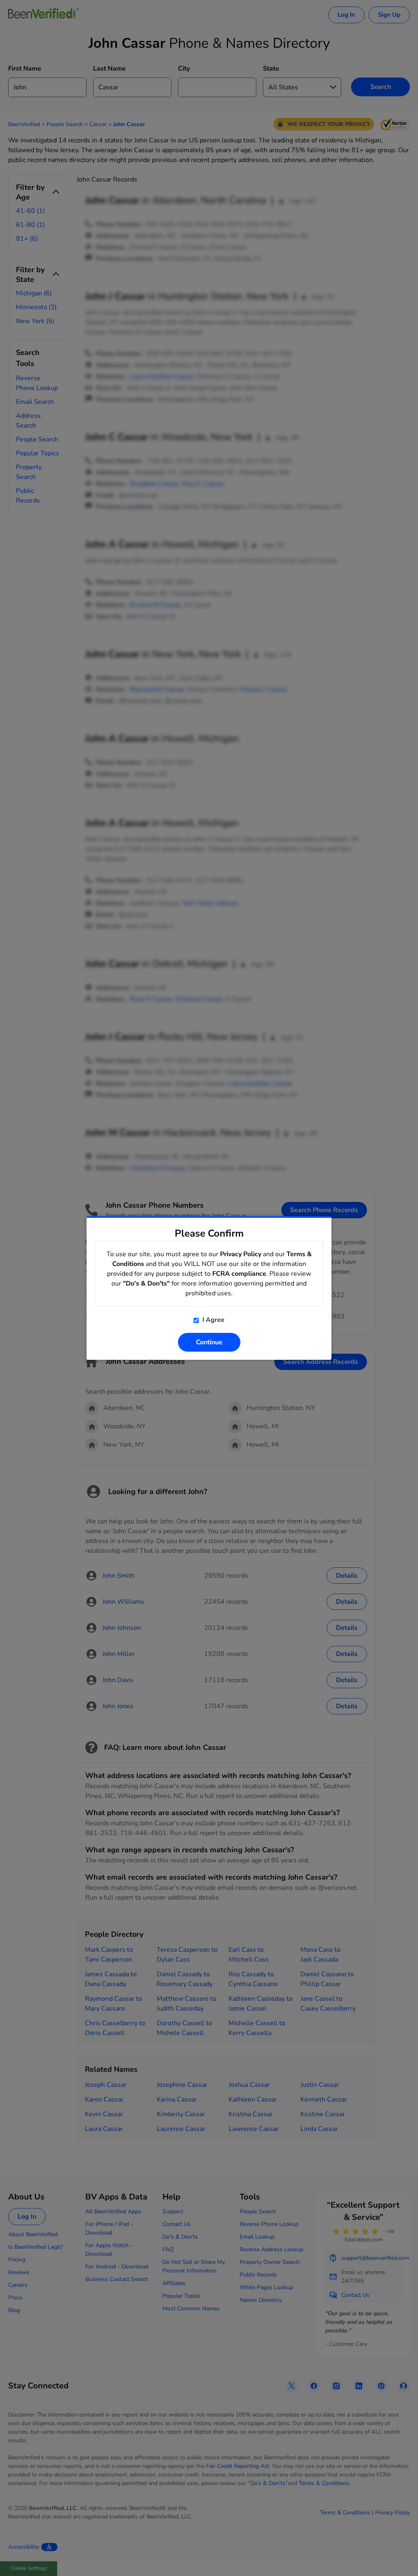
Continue (209, 1342)
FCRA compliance (239, 1274)
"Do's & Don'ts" (146, 1284)
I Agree (213, 1320)
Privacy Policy (241, 1254)
